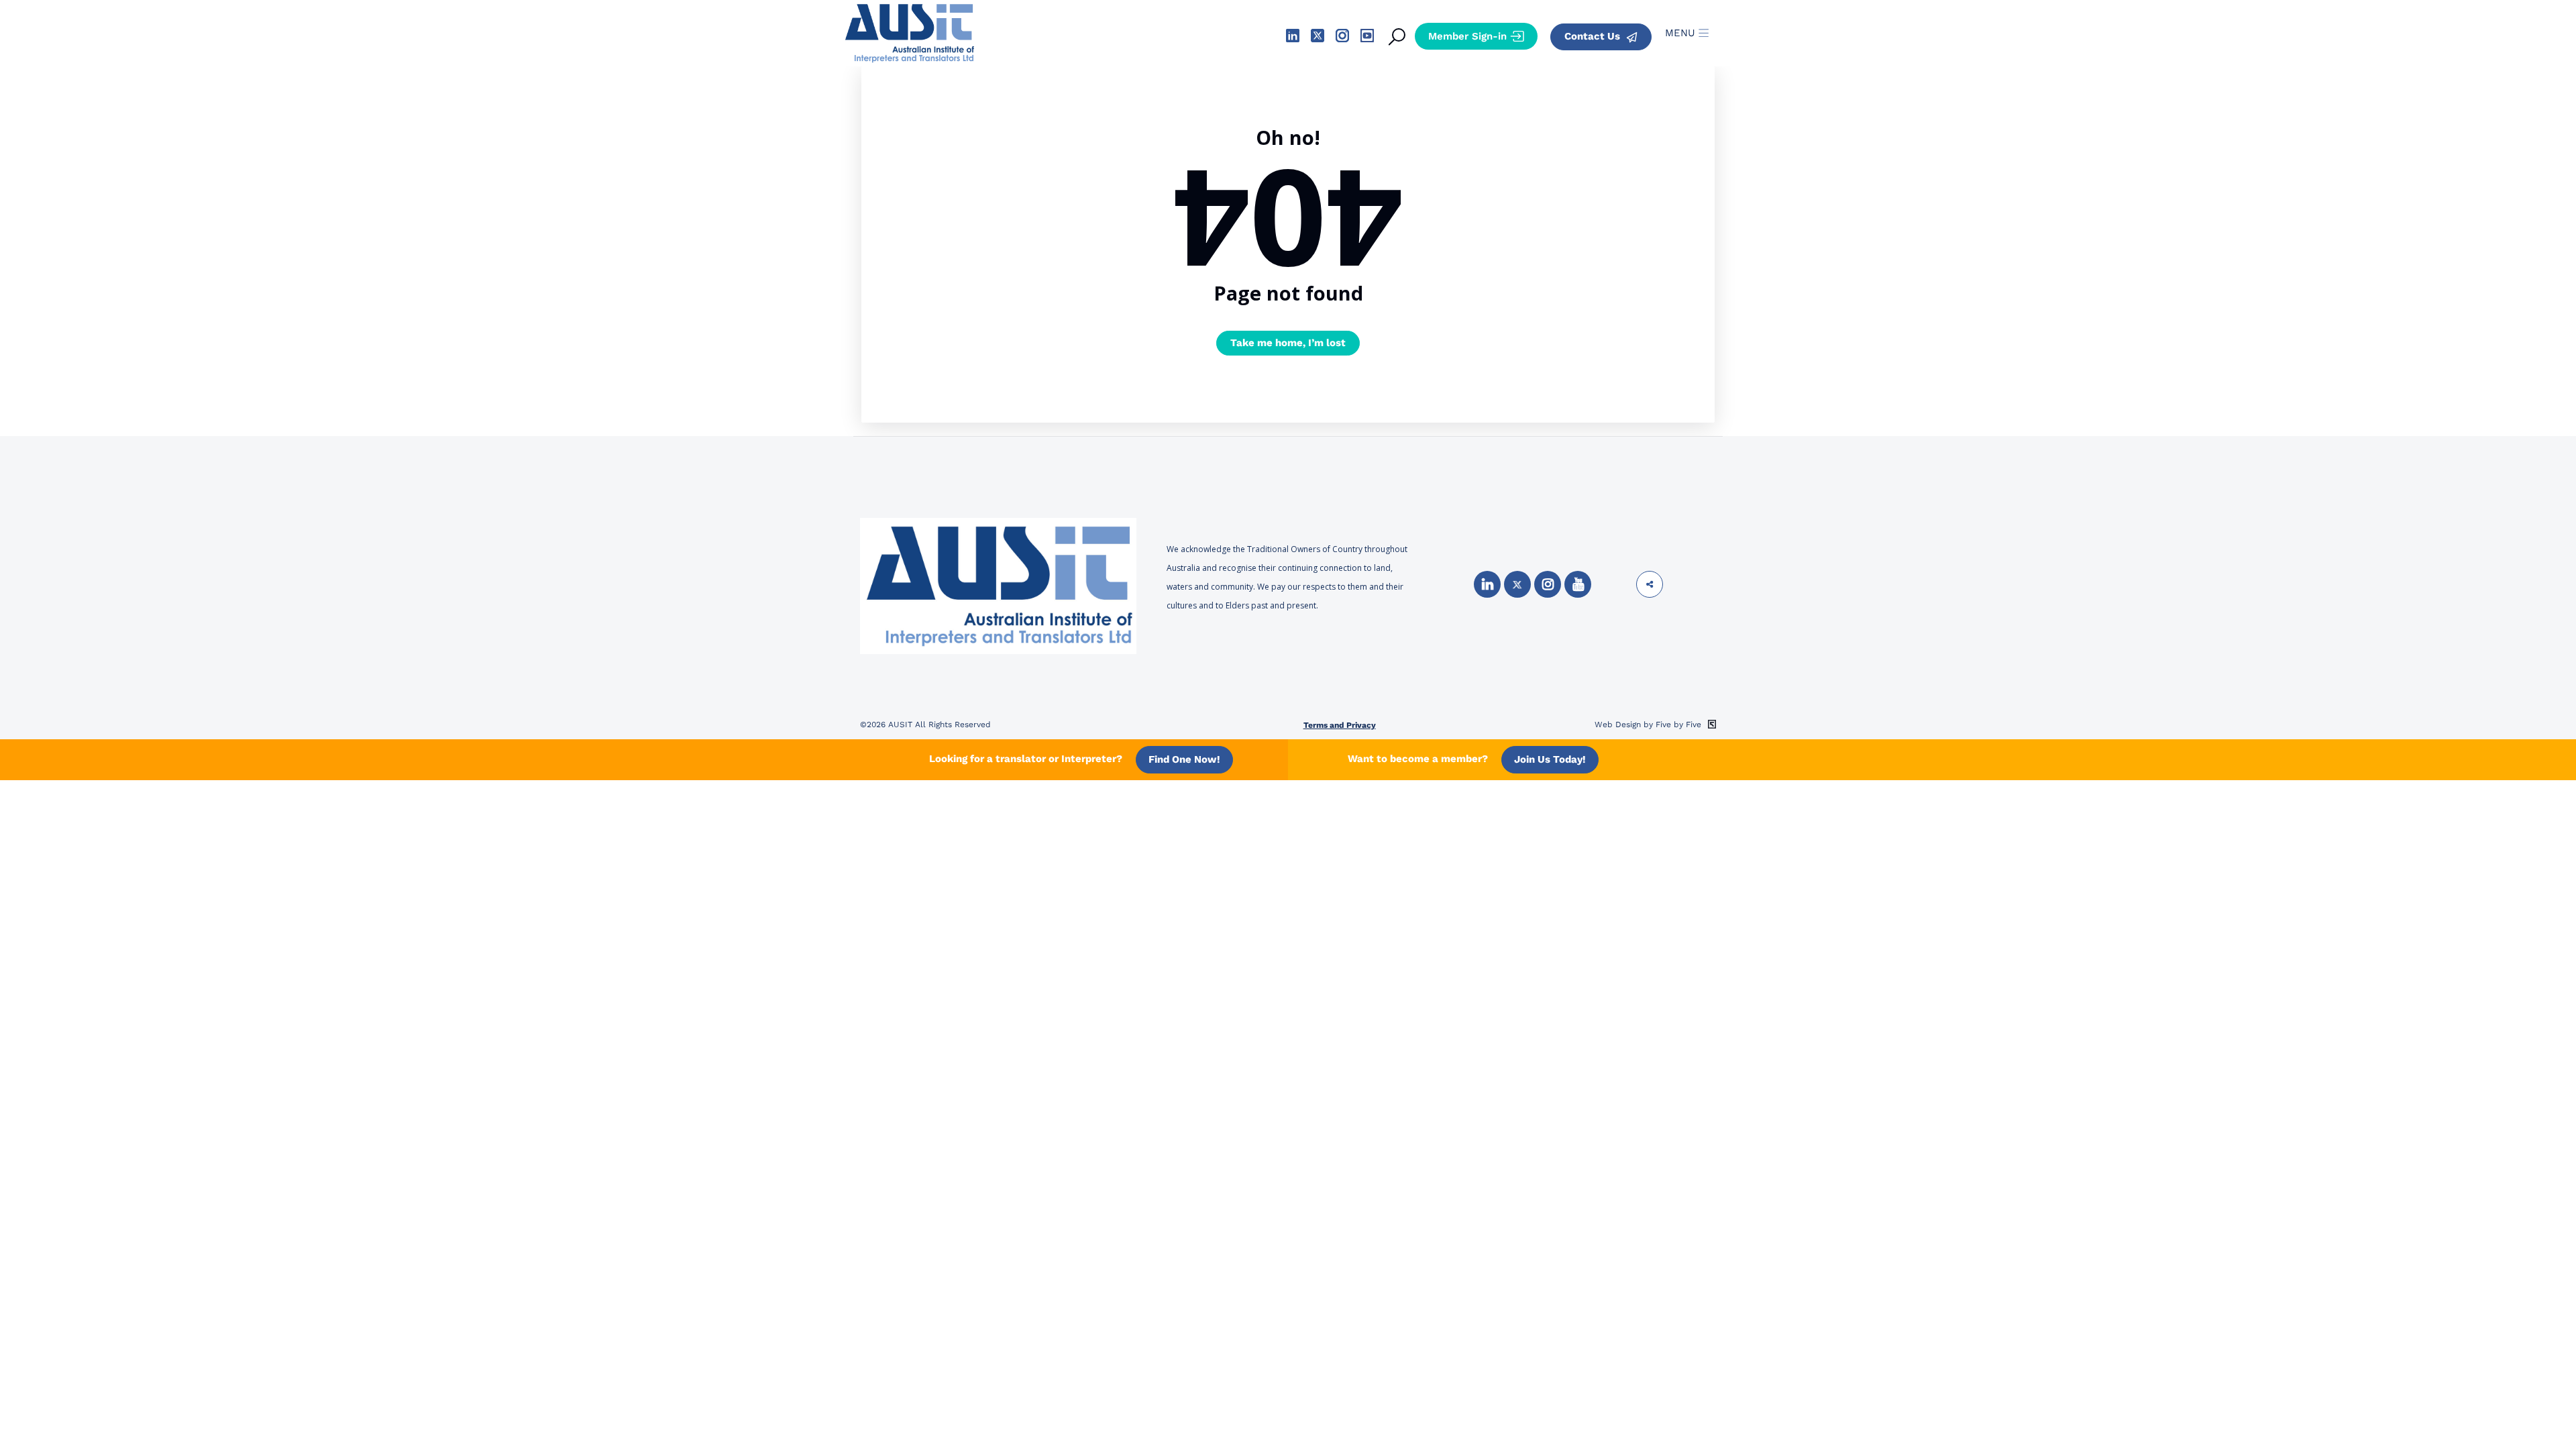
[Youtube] (1578, 584)
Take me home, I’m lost (1288, 343)
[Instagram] (1548, 584)
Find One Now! (1184, 759)
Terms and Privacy (1340, 725)
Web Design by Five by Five (1649, 724)
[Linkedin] (1487, 584)
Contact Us (1594, 36)
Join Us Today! (1550, 759)
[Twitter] (1517, 584)
